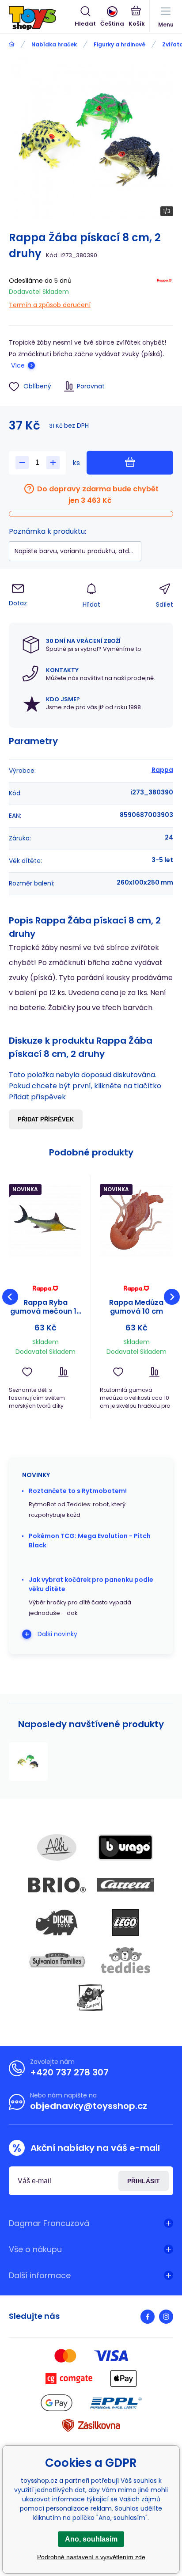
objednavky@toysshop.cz (89, 2106)
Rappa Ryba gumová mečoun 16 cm (45, 1307)
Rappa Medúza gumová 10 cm (136, 1307)
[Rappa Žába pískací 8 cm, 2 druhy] (28, 1762)
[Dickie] (57, 1923)
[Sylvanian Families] (57, 1960)
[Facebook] (148, 2317)
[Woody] (91, 1998)
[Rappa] (164, 291)
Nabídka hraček (54, 44)
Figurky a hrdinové (119, 44)
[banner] (42, 18)
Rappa (162, 770)
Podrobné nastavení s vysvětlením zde (91, 2557)
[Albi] (57, 1847)
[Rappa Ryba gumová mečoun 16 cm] (45, 1220)
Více (18, 365)
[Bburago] (125, 1847)
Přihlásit (144, 2181)
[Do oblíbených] (27, 1372)
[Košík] (137, 17)
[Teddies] (125, 1960)
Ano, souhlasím (91, 2539)
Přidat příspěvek (46, 1119)
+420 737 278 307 (69, 2072)
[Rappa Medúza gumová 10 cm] (136, 1220)
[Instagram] (166, 2317)
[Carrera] (125, 1885)
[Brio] (57, 1885)
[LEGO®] (125, 1923)
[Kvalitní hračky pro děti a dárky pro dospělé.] (12, 44)
